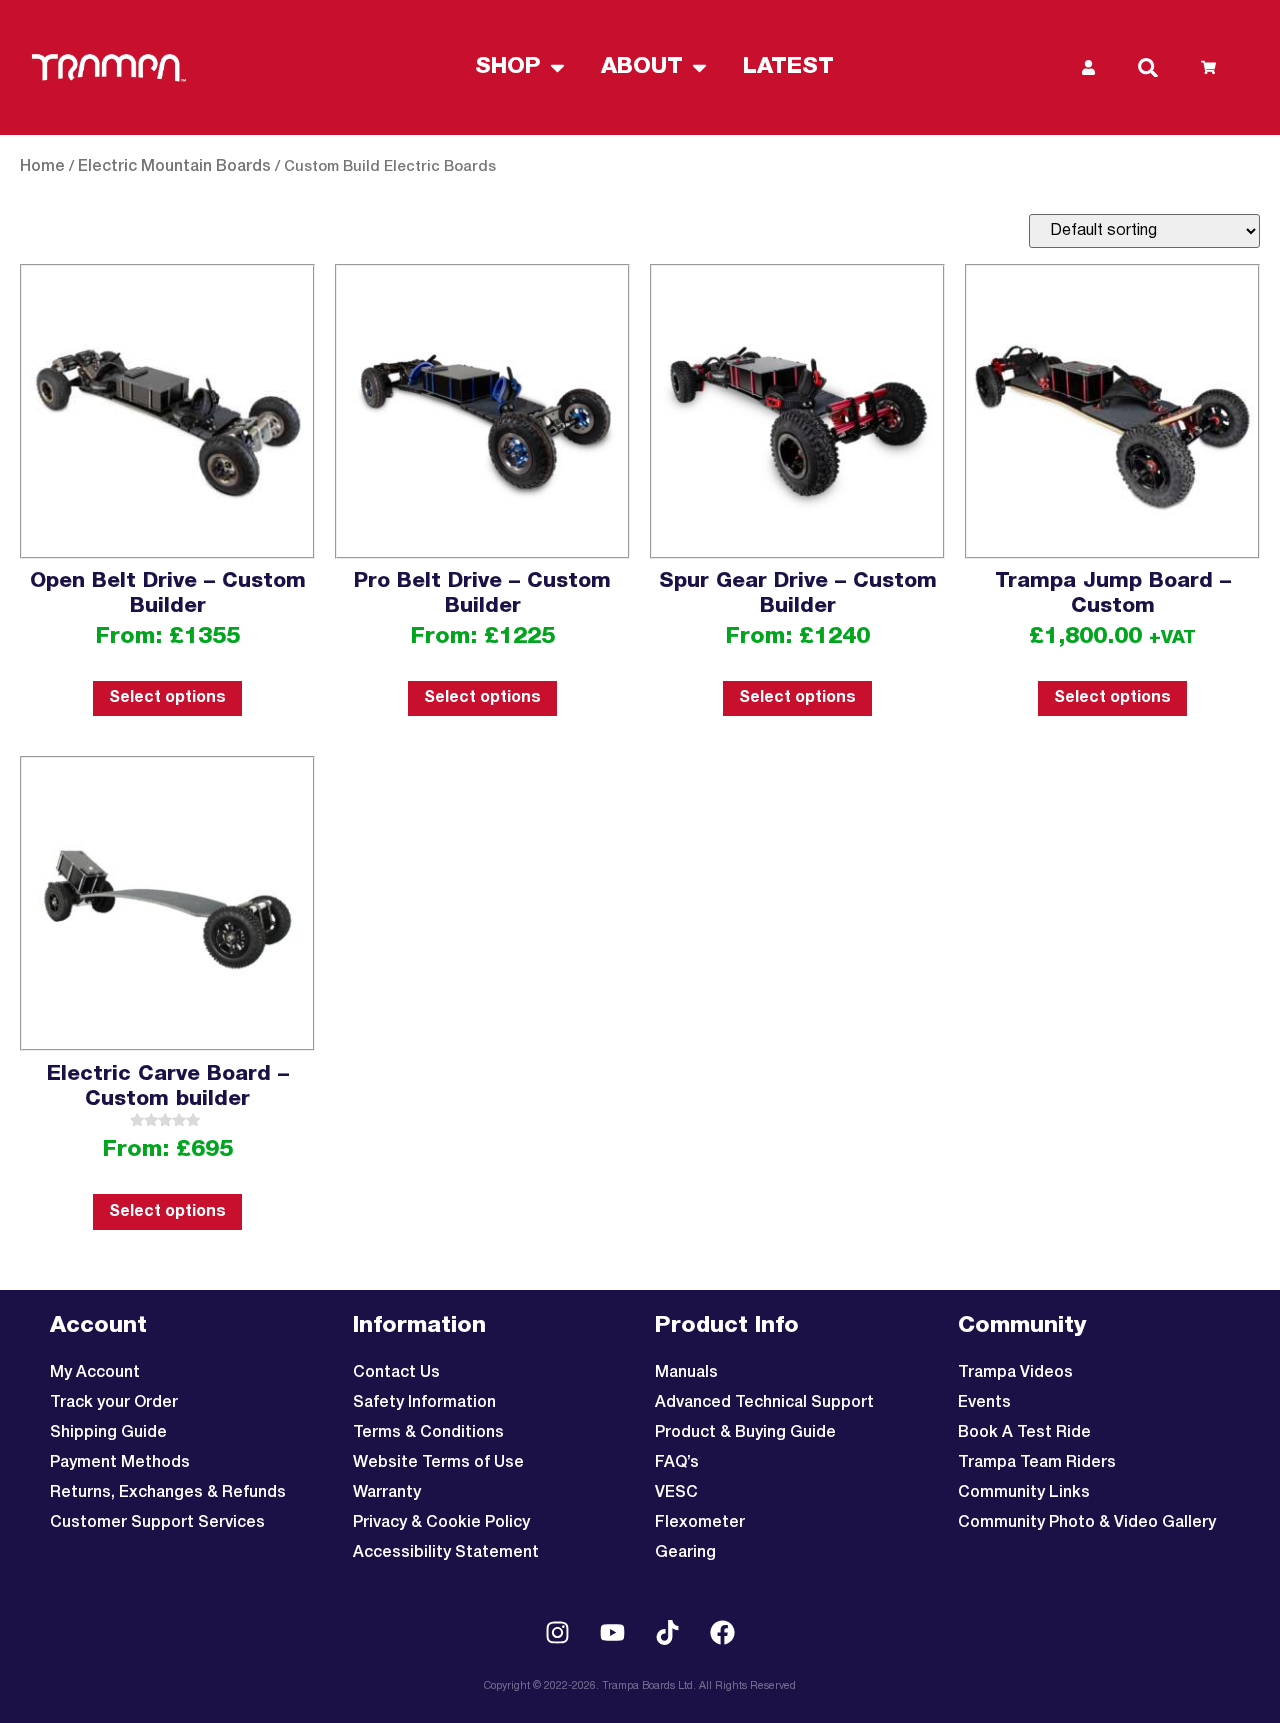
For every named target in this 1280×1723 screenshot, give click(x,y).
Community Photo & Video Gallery (1087, 1523)
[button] (1148, 68)
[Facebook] (723, 1633)
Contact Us (396, 1373)
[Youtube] (613, 1633)
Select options (167, 698)
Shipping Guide (108, 1433)
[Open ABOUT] (699, 67)
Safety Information (424, 1403)
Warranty (387, 1493)
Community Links (1024, 1493)
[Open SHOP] (557, 67)
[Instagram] (558, 1633)
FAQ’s (677, 1463)
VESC (676, 1493)
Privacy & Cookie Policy (441, 1523)
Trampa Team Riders (1037, 1463)
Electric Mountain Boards (174, 167)
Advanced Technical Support (764, 1403)
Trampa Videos (1015, 1373)
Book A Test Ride (1024, 1433)
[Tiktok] (668, 1633)
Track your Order (114, 1403)
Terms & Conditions (428, 1433)
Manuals (686, 1373)
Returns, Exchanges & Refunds (168, 1493)
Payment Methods (120, 1463)
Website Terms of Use (438, 1463)
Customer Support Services (157, 1523)
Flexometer (700, 1523)
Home (42, 167)
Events (984, 1403)
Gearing (685, 1553)
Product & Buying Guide (745, 1433)
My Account (95, 1373)
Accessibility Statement (446, 1553)
